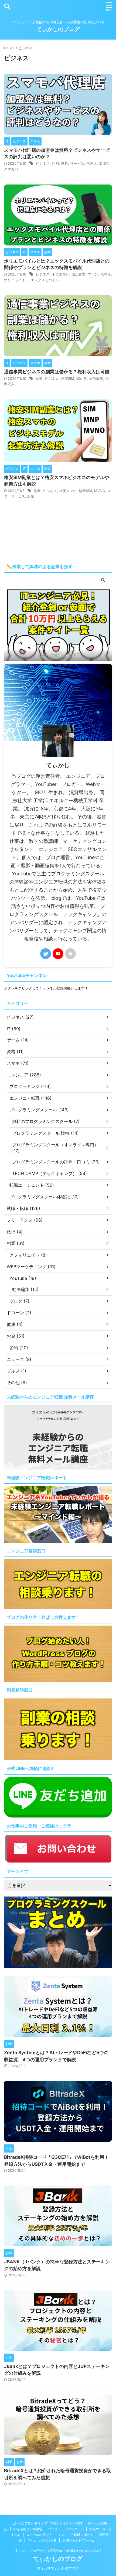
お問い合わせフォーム (79, 2540)
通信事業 (96, 378)
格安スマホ (68, 491)
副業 (39, 378)
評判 (55, 163)
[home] (70, 954)
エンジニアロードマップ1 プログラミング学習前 (47, 2523)
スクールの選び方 (39, 2535)
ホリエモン (61, 274)
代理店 (92, 163)
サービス (77, 163)
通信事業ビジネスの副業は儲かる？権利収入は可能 (57, 372)
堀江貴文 (79, 274)
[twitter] (46, 954)
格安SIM (68, 378)
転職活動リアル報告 (28, 2529)
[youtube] (58, 954)
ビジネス (43, 163)
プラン (93, 274)
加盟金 (104, 163)
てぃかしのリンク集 (42, 2540)
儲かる (82, 378)
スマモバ (11, 169)
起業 (31, 496)
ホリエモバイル (16, 280)
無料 (64, 163)
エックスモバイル (45, 280)
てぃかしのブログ (58, 29)
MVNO (100, 491)
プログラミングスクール (66, 2529)
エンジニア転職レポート (76, 2535)
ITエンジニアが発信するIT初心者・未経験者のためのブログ (58, 2551)
